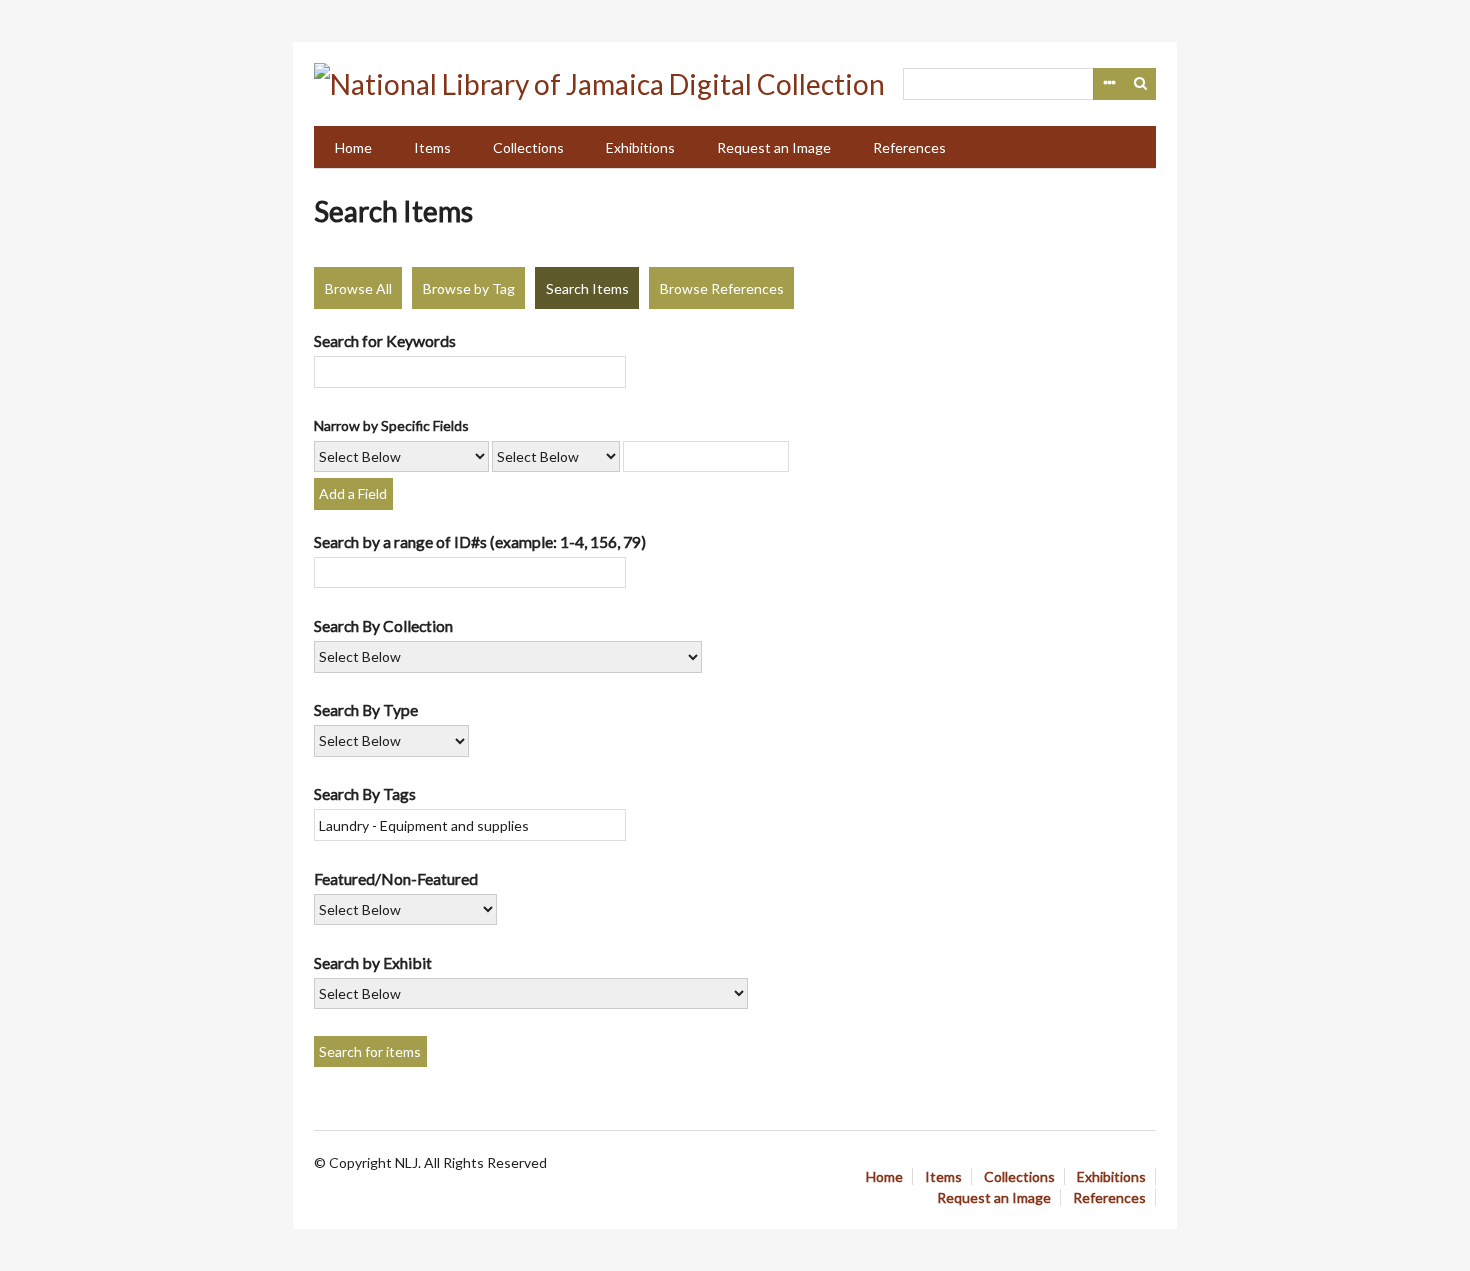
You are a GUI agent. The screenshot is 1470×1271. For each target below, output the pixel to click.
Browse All (358, 288)
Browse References (722, 288)
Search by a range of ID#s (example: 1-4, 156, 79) (480, 541)
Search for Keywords (385, 340)
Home (353, 147)
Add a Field (353, 493)
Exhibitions (640, 147)
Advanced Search (1109, 84)
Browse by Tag (469, 288)
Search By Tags (365, 793)
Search (1141, 84)
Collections (528, 147)
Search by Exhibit (373, 962)
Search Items (587, 288)
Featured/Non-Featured (396, 878)
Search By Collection (383, 625)
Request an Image (774, 147)
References (909, 147)
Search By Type (366, 709)
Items (432, 147)
